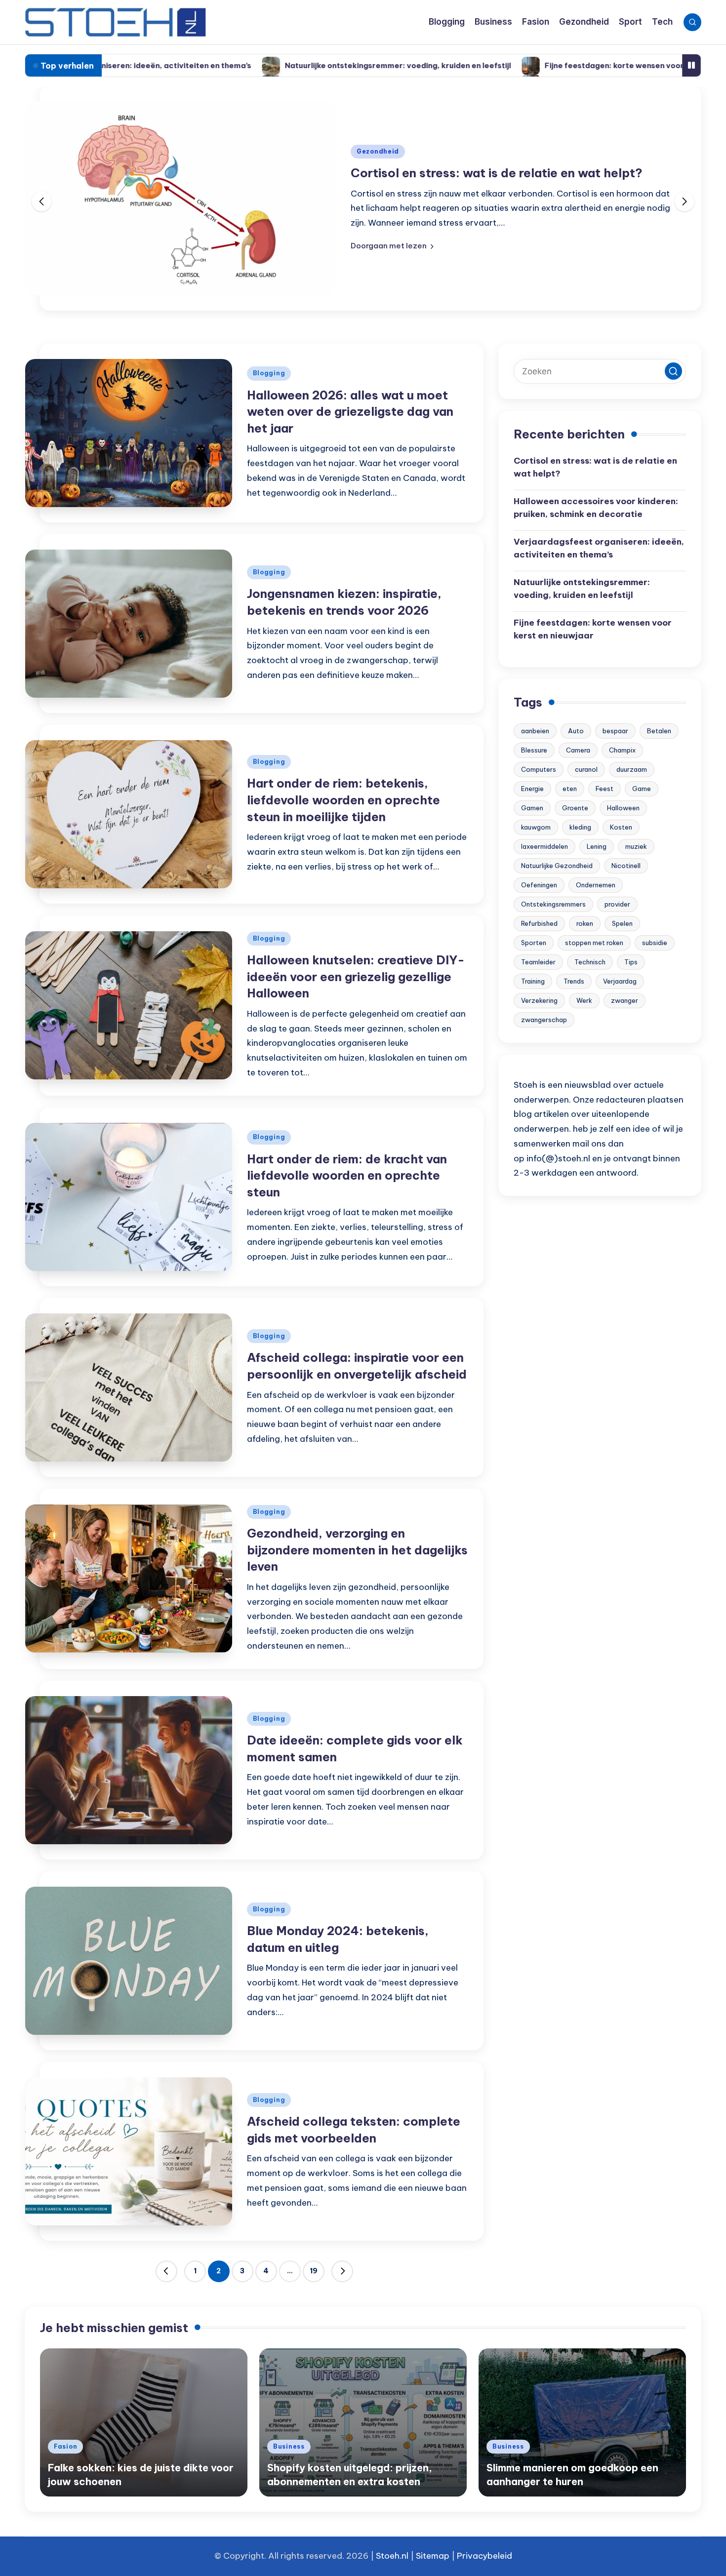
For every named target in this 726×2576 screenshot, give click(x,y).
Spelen (622, 923)
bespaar (615, 731)
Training (533, 981)
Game (642, 789)
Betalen (659, 731)
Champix (622, 750)
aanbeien (535, 731)
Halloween (623, 808)
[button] (392, 246)
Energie (532, 789)
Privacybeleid (484, 2556)
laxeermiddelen (544, 846)
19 (314, 2271)
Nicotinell (626, 866)
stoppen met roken (594, 943)
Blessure (534, 750)
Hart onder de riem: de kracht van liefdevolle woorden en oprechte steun (347, 1175)
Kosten (621, 827)
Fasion (65, 2446)
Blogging (269, 373)
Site (423, 2556)
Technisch (590, 962)
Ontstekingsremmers (553, 904)
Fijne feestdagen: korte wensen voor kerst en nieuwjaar (527, 65)
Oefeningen (539, 885)
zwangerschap (544, 1020)
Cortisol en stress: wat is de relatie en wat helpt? (497, 173)
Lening (597, 846)
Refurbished (539, 923)
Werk (584, 1000)
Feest (605, 789)
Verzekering (539, 1000)
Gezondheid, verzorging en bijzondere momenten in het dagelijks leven (357, 1550)
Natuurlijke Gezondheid (557, 866)
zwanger (625, 1000)
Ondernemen (596, 885)
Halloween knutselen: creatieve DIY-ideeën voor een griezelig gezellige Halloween (356, 976)
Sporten (534, 943)
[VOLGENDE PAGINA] (342, 2271)
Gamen (532, 808)
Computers (539, 769)
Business (289, 2446)
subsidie (655, 943)
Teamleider (538, 962)
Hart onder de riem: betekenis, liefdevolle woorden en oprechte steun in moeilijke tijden (343, 800)
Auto (576, 731)
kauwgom (536, 827)
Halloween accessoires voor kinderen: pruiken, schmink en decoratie (596, 508)
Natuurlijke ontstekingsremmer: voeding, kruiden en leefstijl (275, 65)
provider (617, 904)
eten (570, 789)
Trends (574, 981)
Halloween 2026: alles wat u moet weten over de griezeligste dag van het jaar (350, 412)
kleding (580, 827)
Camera (578, 750)
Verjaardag (620, 981)
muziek (636, 846)
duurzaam (632, 769)
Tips (631, 962)
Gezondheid (378, 151)
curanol (586, 769)
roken (585, 923)
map (440, 2556)
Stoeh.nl (392, 2556)
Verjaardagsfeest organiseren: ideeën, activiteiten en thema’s (599, 548)
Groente (575, 808)
